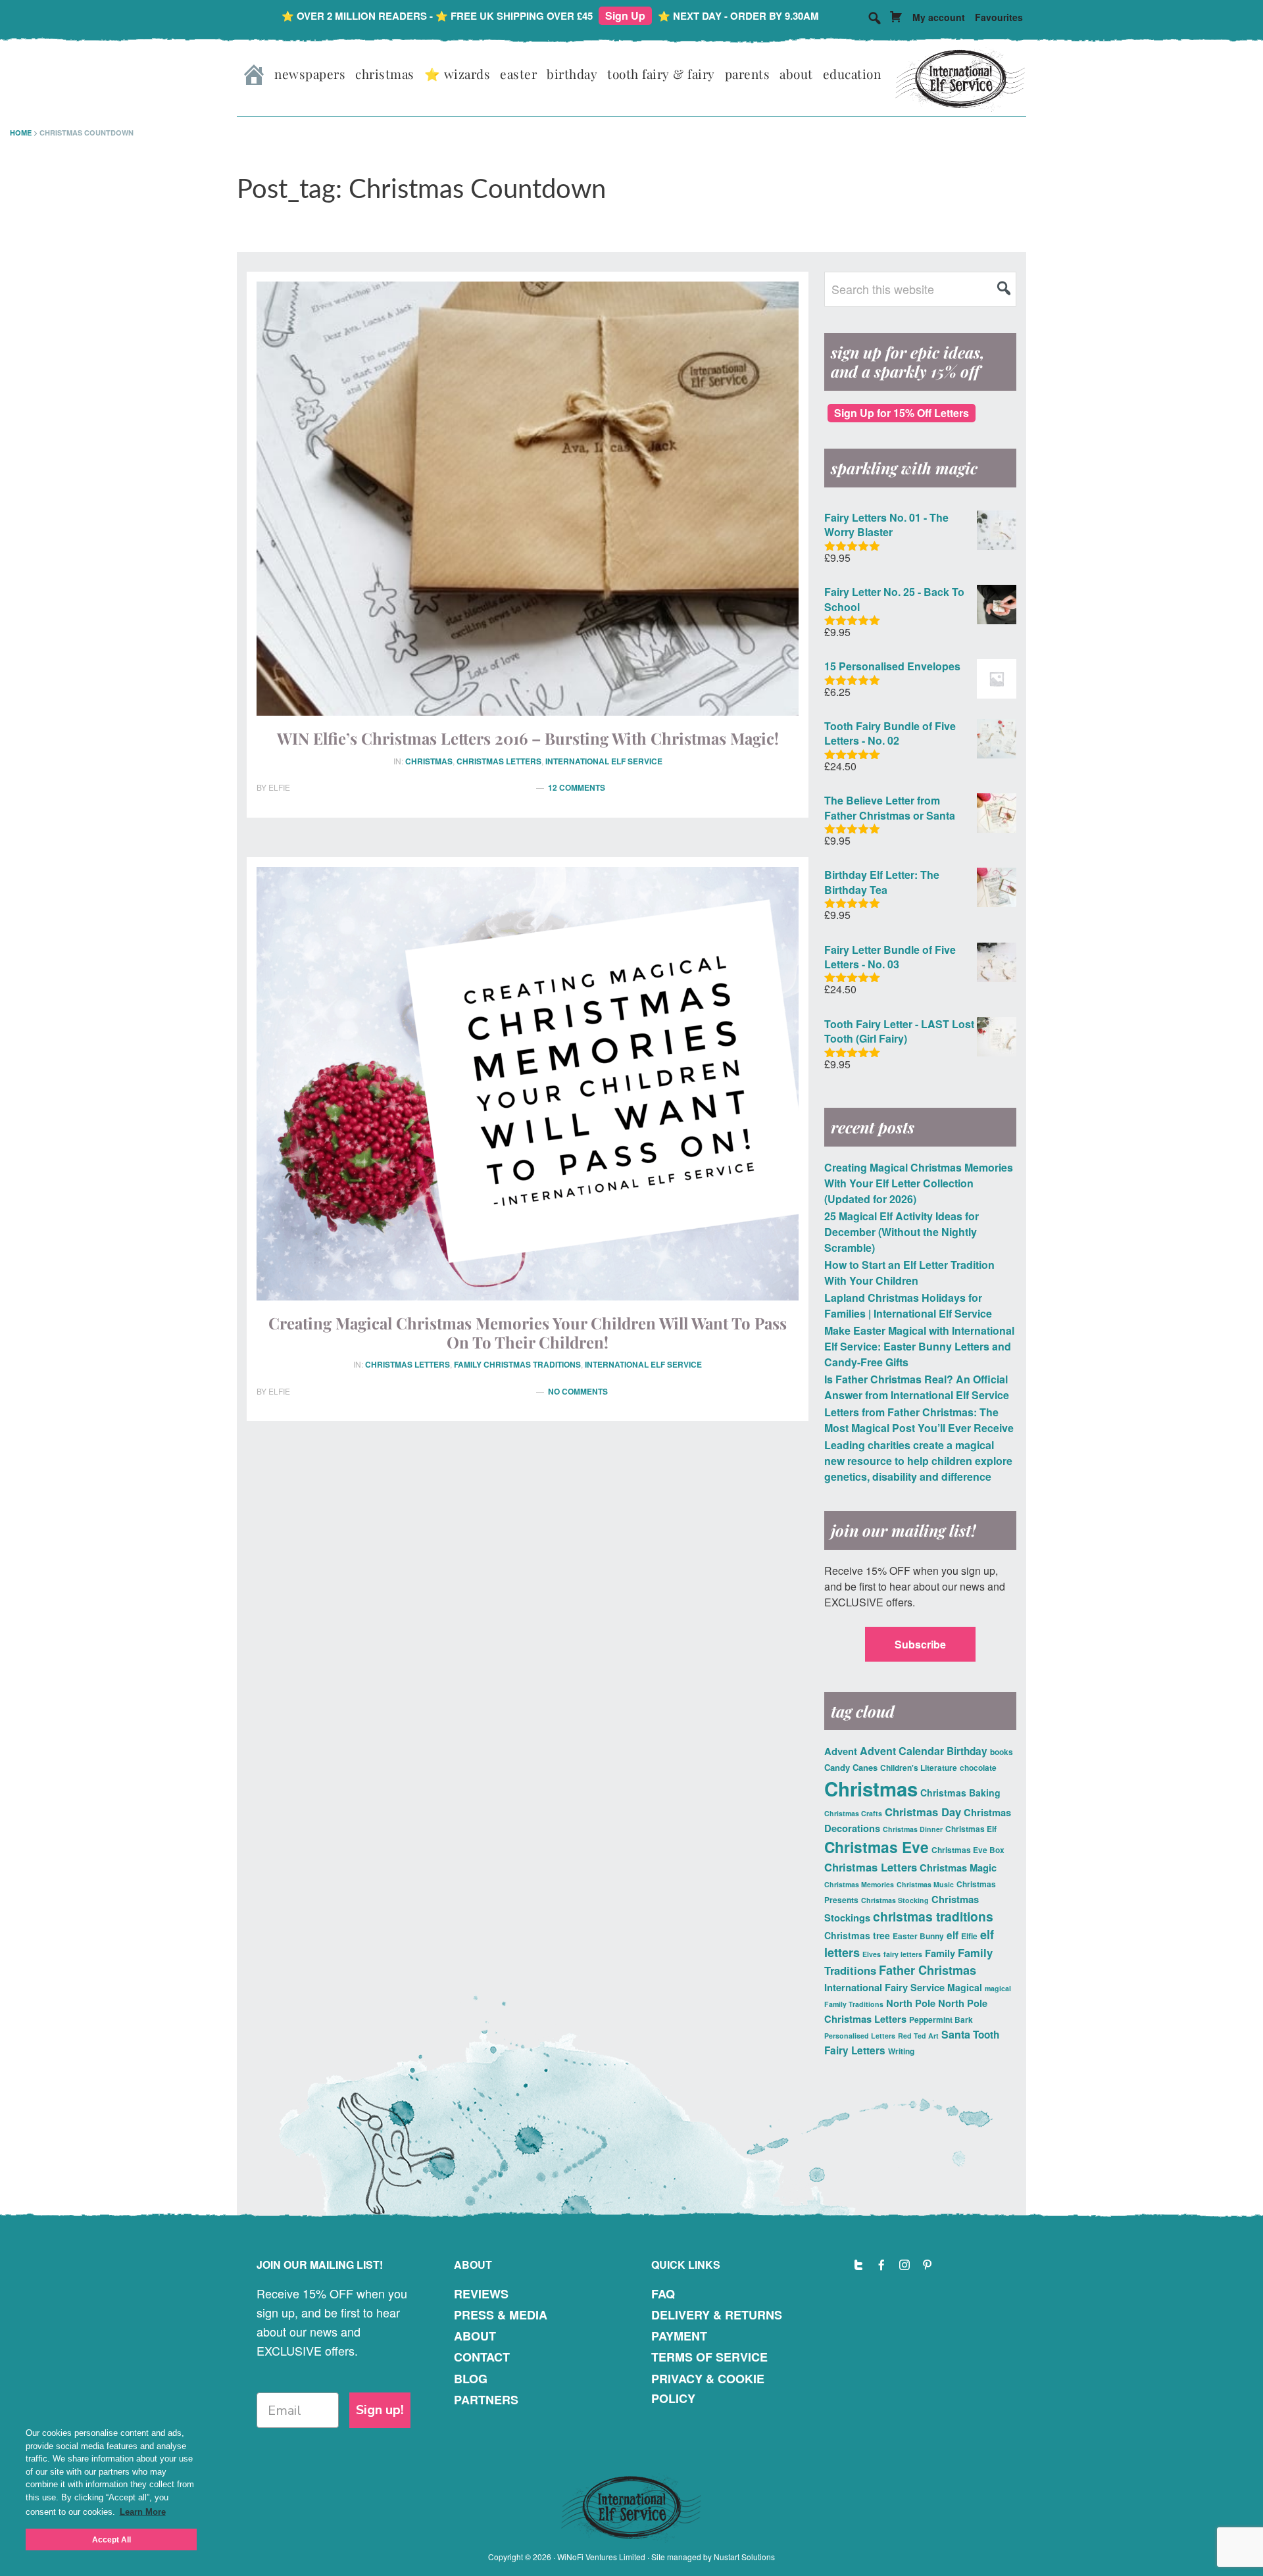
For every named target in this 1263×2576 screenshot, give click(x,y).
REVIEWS (481, 2294)
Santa (956, 2034)
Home (21, 133)
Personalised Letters (860, 2036)
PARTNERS (486, 2400)
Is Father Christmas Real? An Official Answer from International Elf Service (917, 1387)
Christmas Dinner (913, 1829)
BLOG (471, 2379)
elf (953, 1935)
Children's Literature (919, 1768)
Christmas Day (923, 1812)
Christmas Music (925, 1884)
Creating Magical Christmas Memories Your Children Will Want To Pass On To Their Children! (528, 1332)
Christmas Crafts (853, 1813)
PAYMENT (679, 2336)
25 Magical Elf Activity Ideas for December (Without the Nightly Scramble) (902, 1232)
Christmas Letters (499, 761)
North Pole (911, 2003)
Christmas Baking (960, 1793)
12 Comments (577, 787)
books (1002, 1752)
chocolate (978, 1768)
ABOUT (475, 2336)
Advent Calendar (902, 1751)
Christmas (429, 761)
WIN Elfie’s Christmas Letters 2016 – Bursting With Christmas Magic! (528, 738)
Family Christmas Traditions (517, 1364)
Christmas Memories (859, 1884)
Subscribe (920, 1644)
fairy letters (903, 1954)
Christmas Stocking (895, 1900)
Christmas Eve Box (968, 1850)
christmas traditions (933, 1916)
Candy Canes (851, 1767)
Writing (901, 2051)
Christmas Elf (971, 1829)
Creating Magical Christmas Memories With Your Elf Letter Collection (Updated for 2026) (919, 1183)
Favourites (999, 17)
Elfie (969, 1936)
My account (939, 17)
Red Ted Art (918, 2036)
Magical (965, 1987)
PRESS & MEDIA (501, 2315)
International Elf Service (604, 761)
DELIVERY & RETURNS (717, 2315)
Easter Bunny (918, 1936)
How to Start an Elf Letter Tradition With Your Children (909, 1273)
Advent (841, 1751)
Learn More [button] (143, 2512)
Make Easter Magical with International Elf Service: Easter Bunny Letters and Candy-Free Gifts (919, 1346)
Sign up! (380, 2410)
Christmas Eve (877, 1847)
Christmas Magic (958, 1868)
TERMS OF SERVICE (709, 2357)
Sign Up (625, 15)
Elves (872, 1954)
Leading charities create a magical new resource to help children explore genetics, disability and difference (918, 1461)
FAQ (663, 2294)
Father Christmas (928, 1970)
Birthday (967, 1751)
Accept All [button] (111, 2539)
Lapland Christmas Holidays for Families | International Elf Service (908, 1305)
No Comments (578, 1391)
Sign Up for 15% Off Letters (902, 413)
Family (940, 1953)
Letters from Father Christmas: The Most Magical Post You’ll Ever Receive (919, 1420)
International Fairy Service (884, 1987)
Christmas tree (857, 1935)
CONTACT (482, 2357)
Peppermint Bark (941, 2019)
